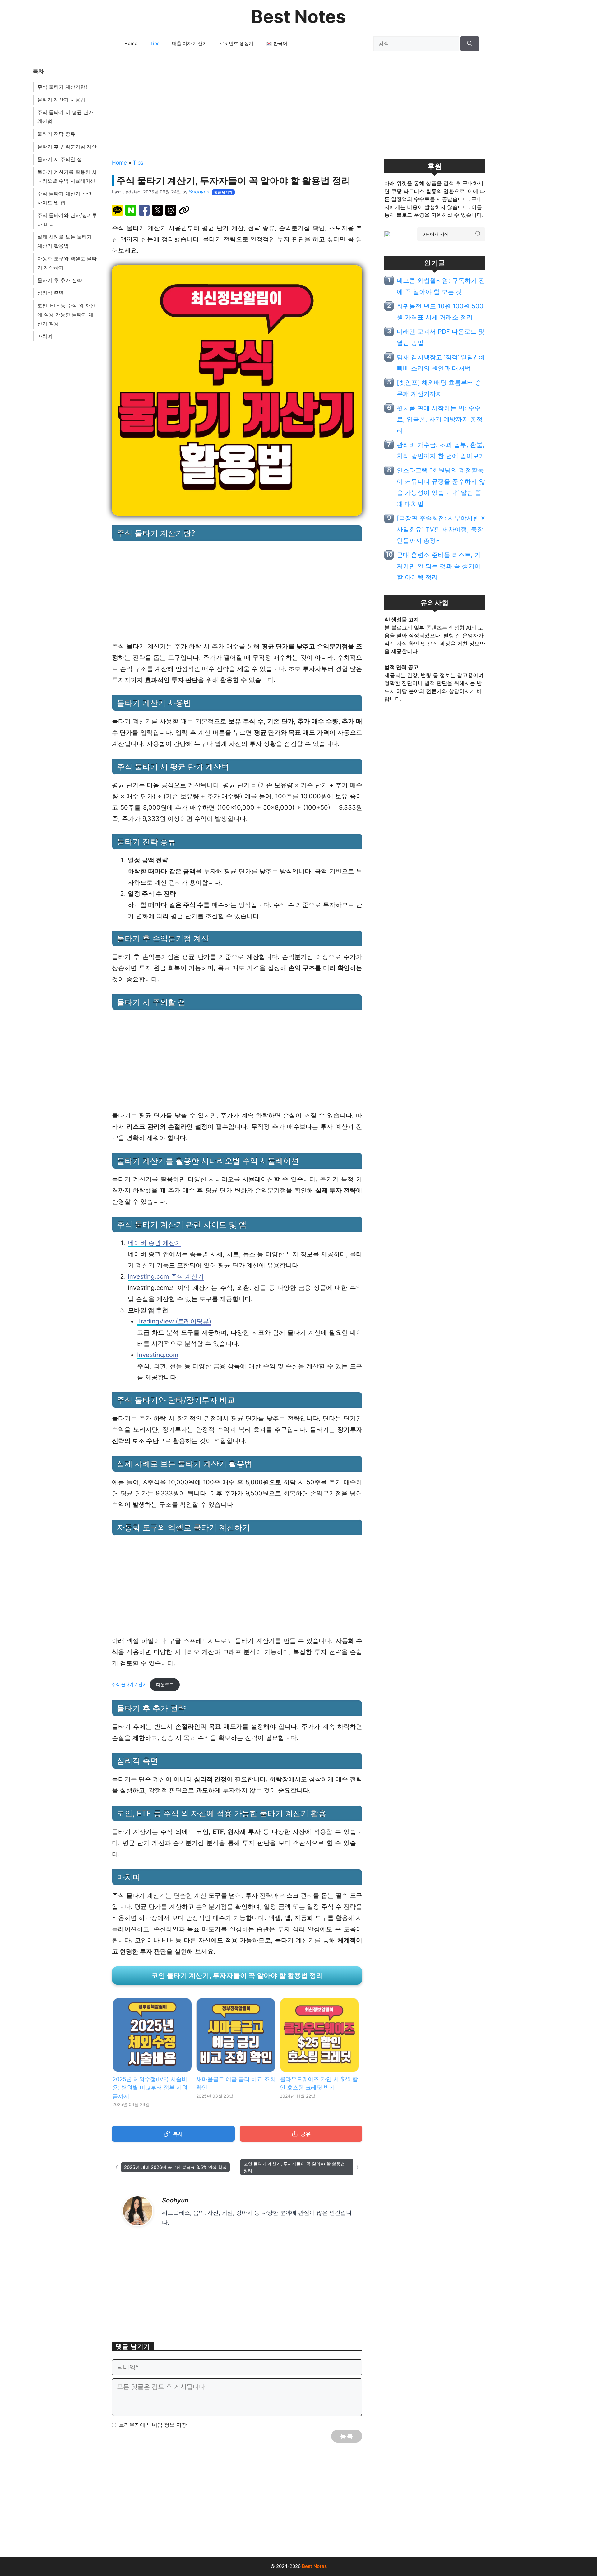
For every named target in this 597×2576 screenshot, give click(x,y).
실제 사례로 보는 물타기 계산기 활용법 (65, 241)
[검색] (470, 44)
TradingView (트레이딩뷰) (174, 1321)
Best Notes (298, 17)
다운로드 (165, 1685)
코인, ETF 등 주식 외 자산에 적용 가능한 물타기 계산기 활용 (66, 314)
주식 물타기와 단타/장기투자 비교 (67, 220)
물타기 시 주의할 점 (60, 159)
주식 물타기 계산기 (129, 1685)
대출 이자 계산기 (190, 43)
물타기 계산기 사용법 (61, 100)
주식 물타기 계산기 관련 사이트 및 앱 (65, 198)
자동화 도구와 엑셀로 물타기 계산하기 (67, 263)
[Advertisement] (298, 103)
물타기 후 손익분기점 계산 (67, 146)
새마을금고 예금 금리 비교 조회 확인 (236, 2083)
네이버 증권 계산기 (155, 1243)
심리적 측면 (51, 293)
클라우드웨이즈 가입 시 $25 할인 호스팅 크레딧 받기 (319, 2083)
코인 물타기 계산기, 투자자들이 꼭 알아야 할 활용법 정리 (237, 1975)
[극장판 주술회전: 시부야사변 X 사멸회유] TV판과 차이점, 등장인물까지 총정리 (441, 529)
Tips (155, 43)
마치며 (45, 336)
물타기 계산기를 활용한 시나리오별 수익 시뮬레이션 (67, 177)
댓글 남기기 (223, 192)
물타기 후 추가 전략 (60, 280)
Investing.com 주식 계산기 (166, 1276)
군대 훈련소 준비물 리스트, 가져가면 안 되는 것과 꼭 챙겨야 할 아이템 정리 (439, 566)
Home (131, 43)
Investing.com (158, 1355)
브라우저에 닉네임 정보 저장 (153, 2425)
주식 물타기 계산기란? (62, 87)
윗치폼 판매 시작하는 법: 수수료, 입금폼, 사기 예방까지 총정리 (440, 419)
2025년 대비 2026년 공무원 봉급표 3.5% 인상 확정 (175, 2167)
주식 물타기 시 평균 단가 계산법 (65, 117)
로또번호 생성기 (236, 43)
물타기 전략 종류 (56, 134)
